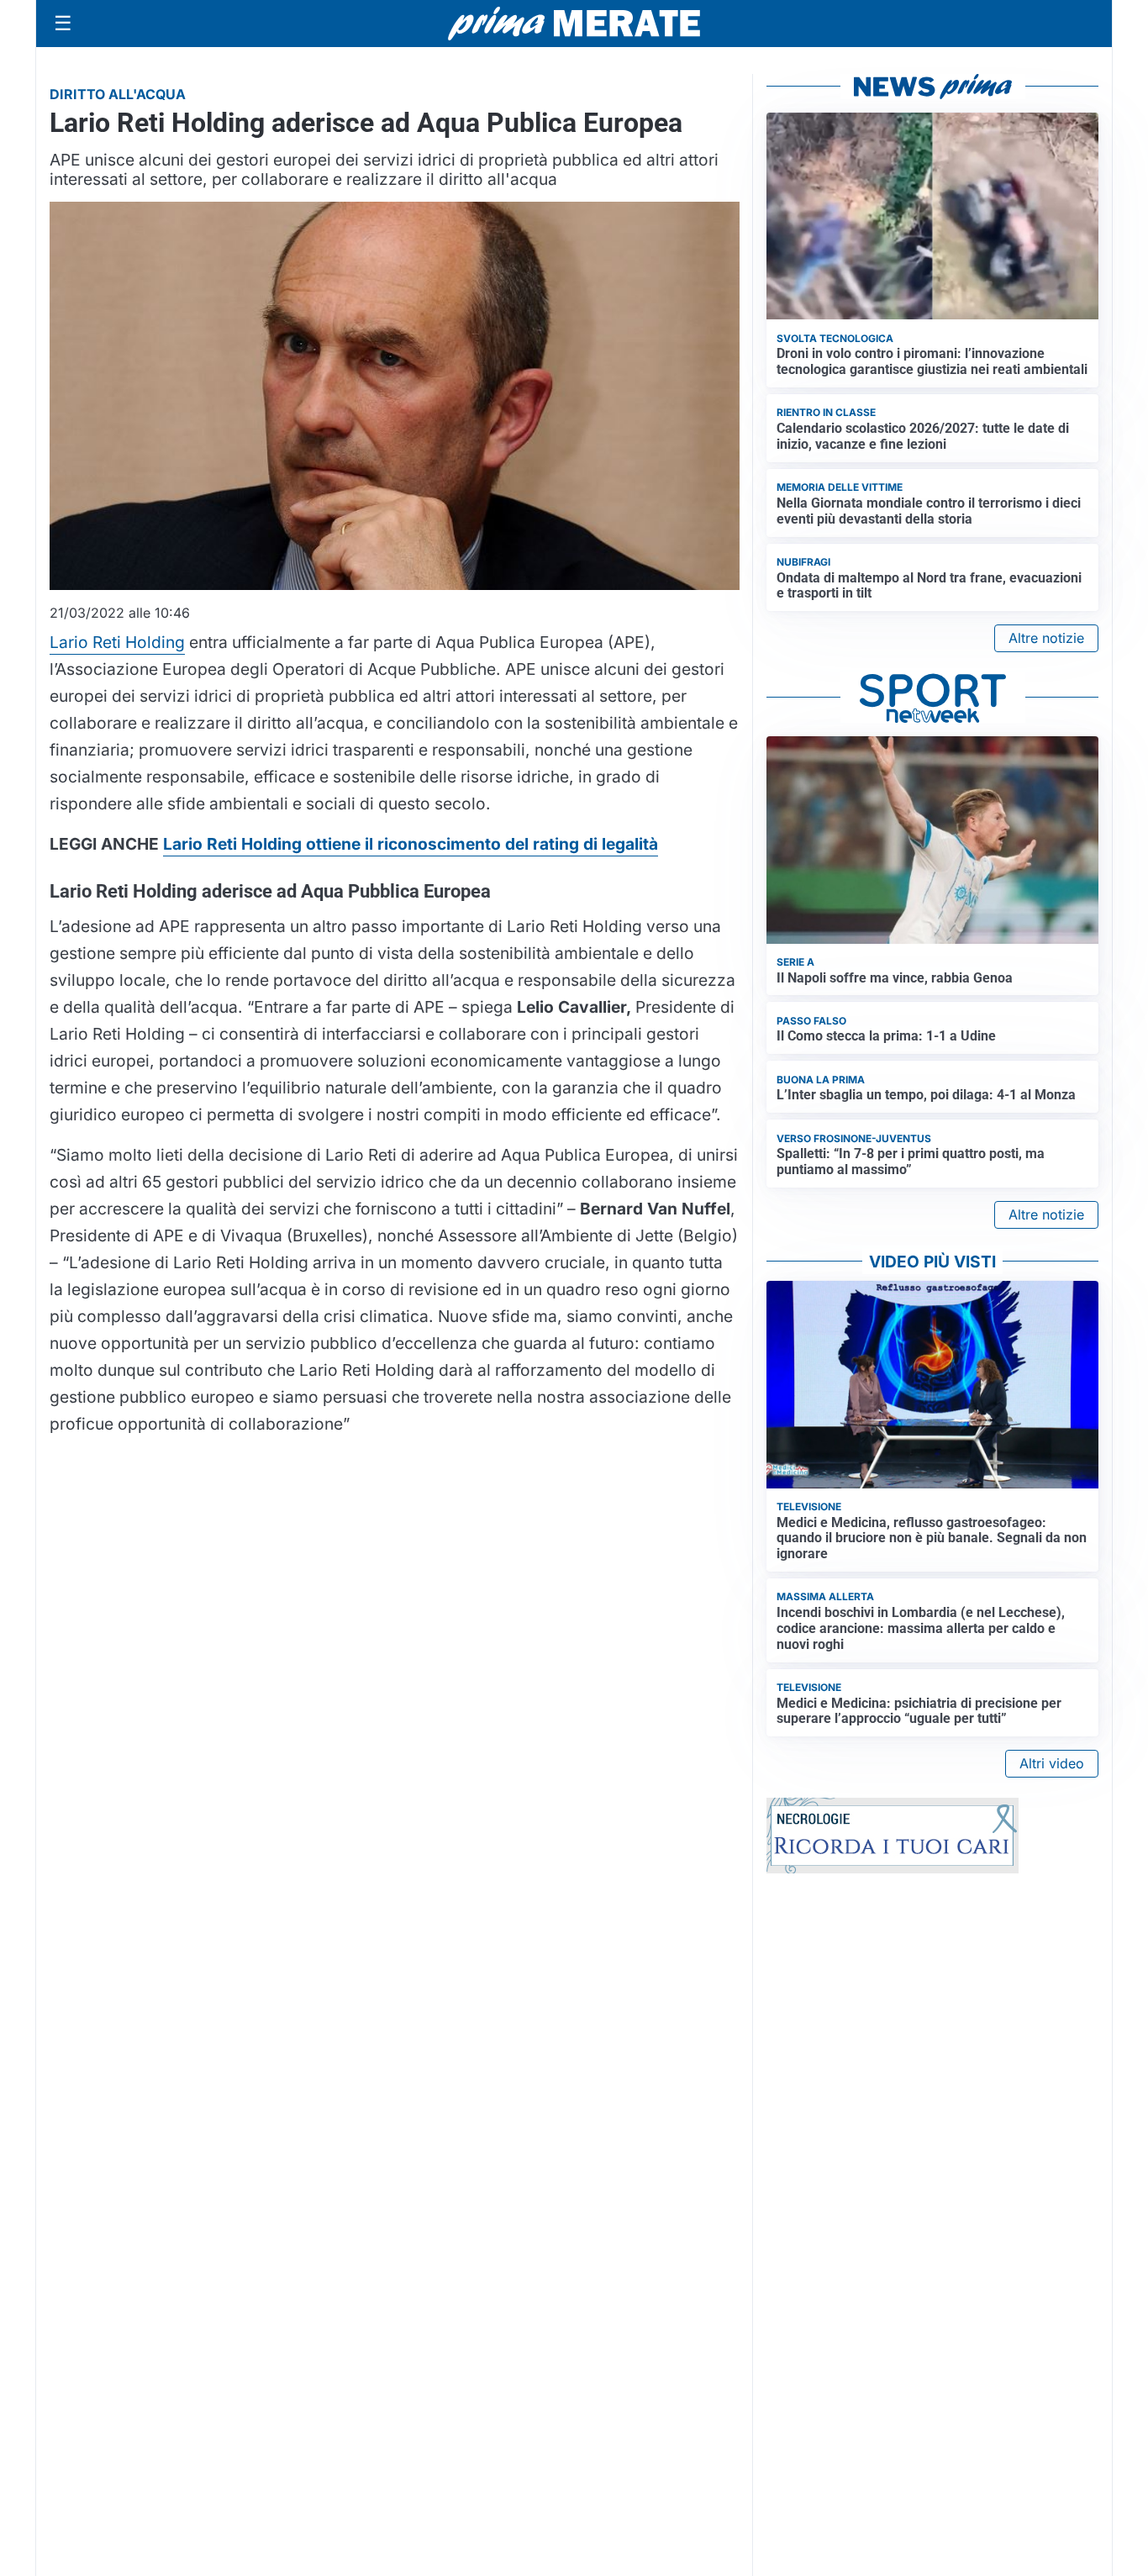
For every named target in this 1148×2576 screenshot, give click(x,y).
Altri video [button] (1052, 1763)
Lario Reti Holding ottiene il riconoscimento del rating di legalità (411, 844)
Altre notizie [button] (1046, 638)
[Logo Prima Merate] (574, 24)
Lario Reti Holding (117, 642)
